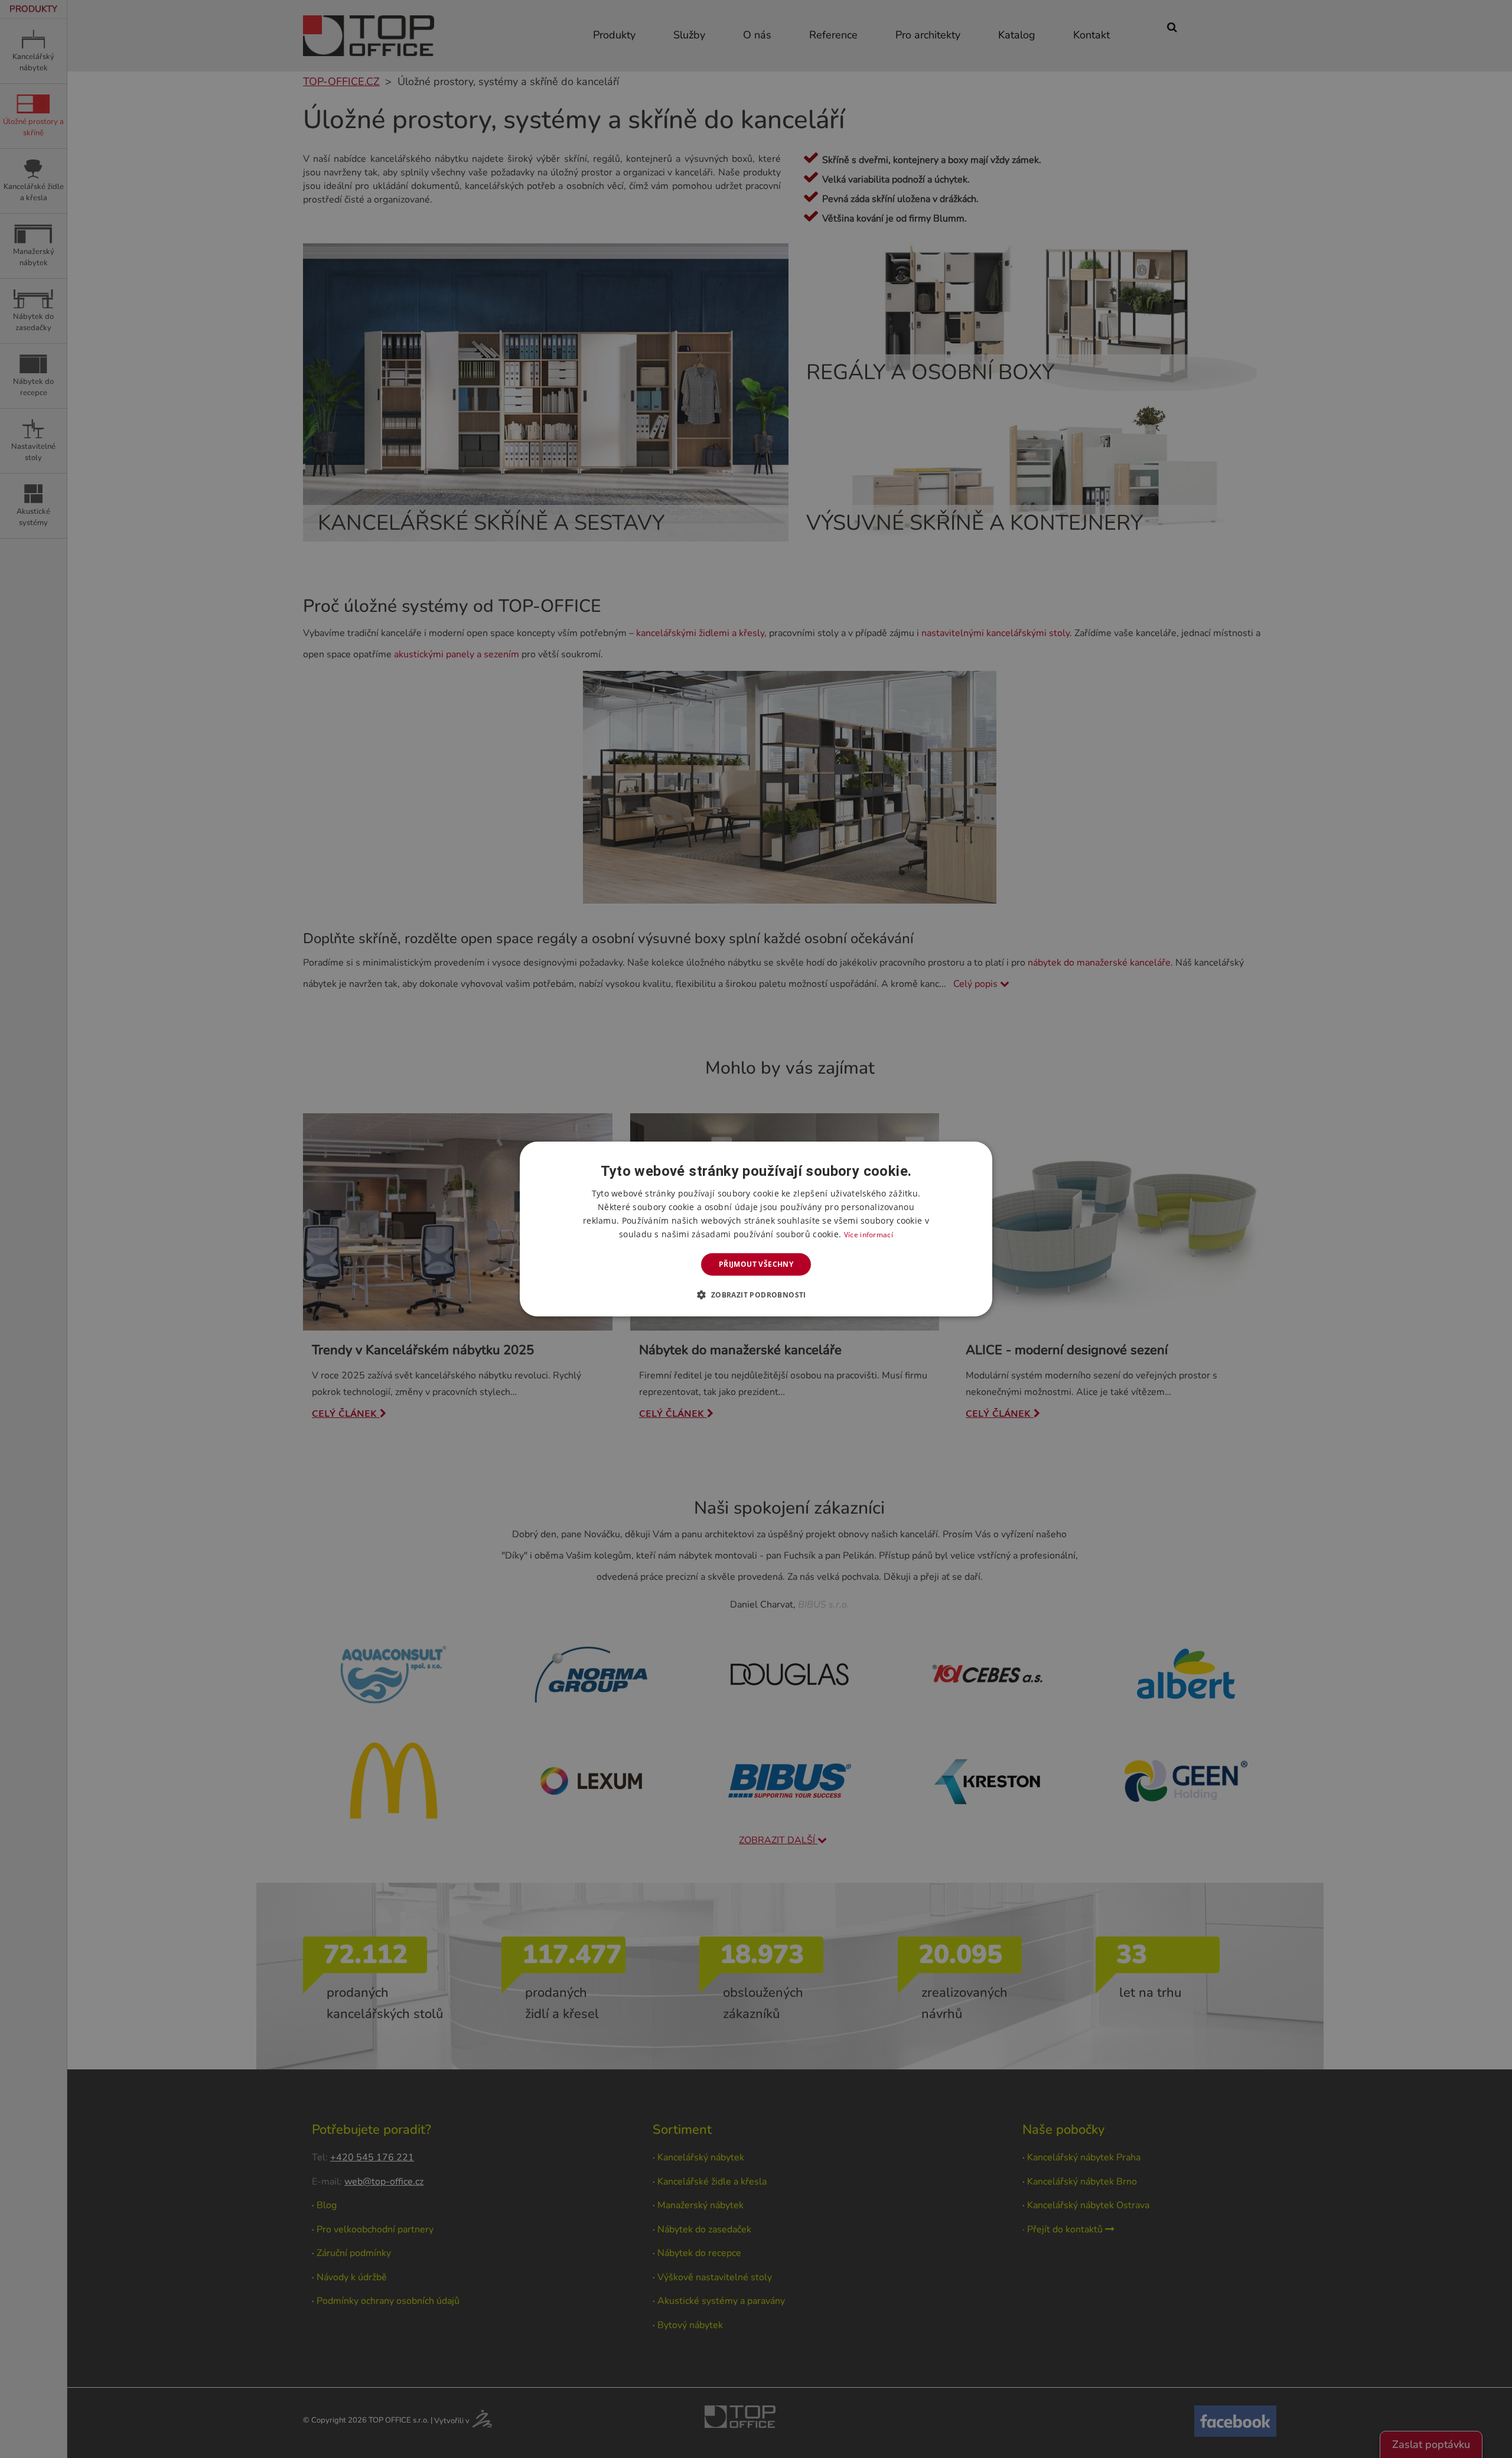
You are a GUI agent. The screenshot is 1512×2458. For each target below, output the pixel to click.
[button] (756, 1295)
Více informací (869, 1235)
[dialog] (756, 1229)
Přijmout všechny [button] (756, 1264)
